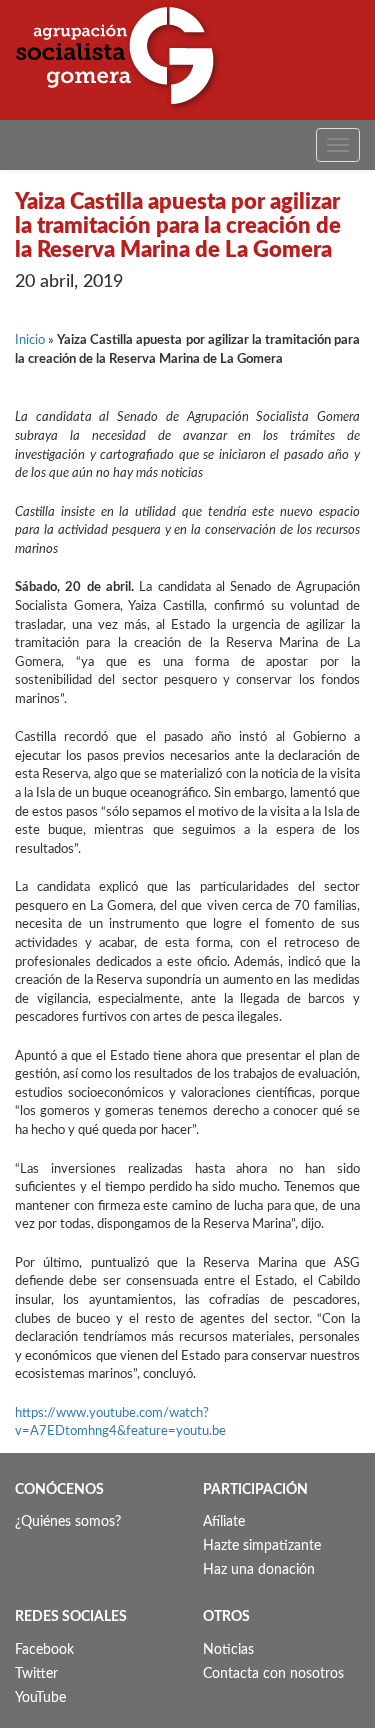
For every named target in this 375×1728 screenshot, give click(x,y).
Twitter (36, 1674)
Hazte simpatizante (262, 1546)
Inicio (30, 340)
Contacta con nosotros (273, 1674)
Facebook (44, 1650)
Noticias (228, 1650)
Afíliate (224, 1522)
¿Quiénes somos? (68, 1522)
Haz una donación (259, 1570)
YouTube (40, 1698)
